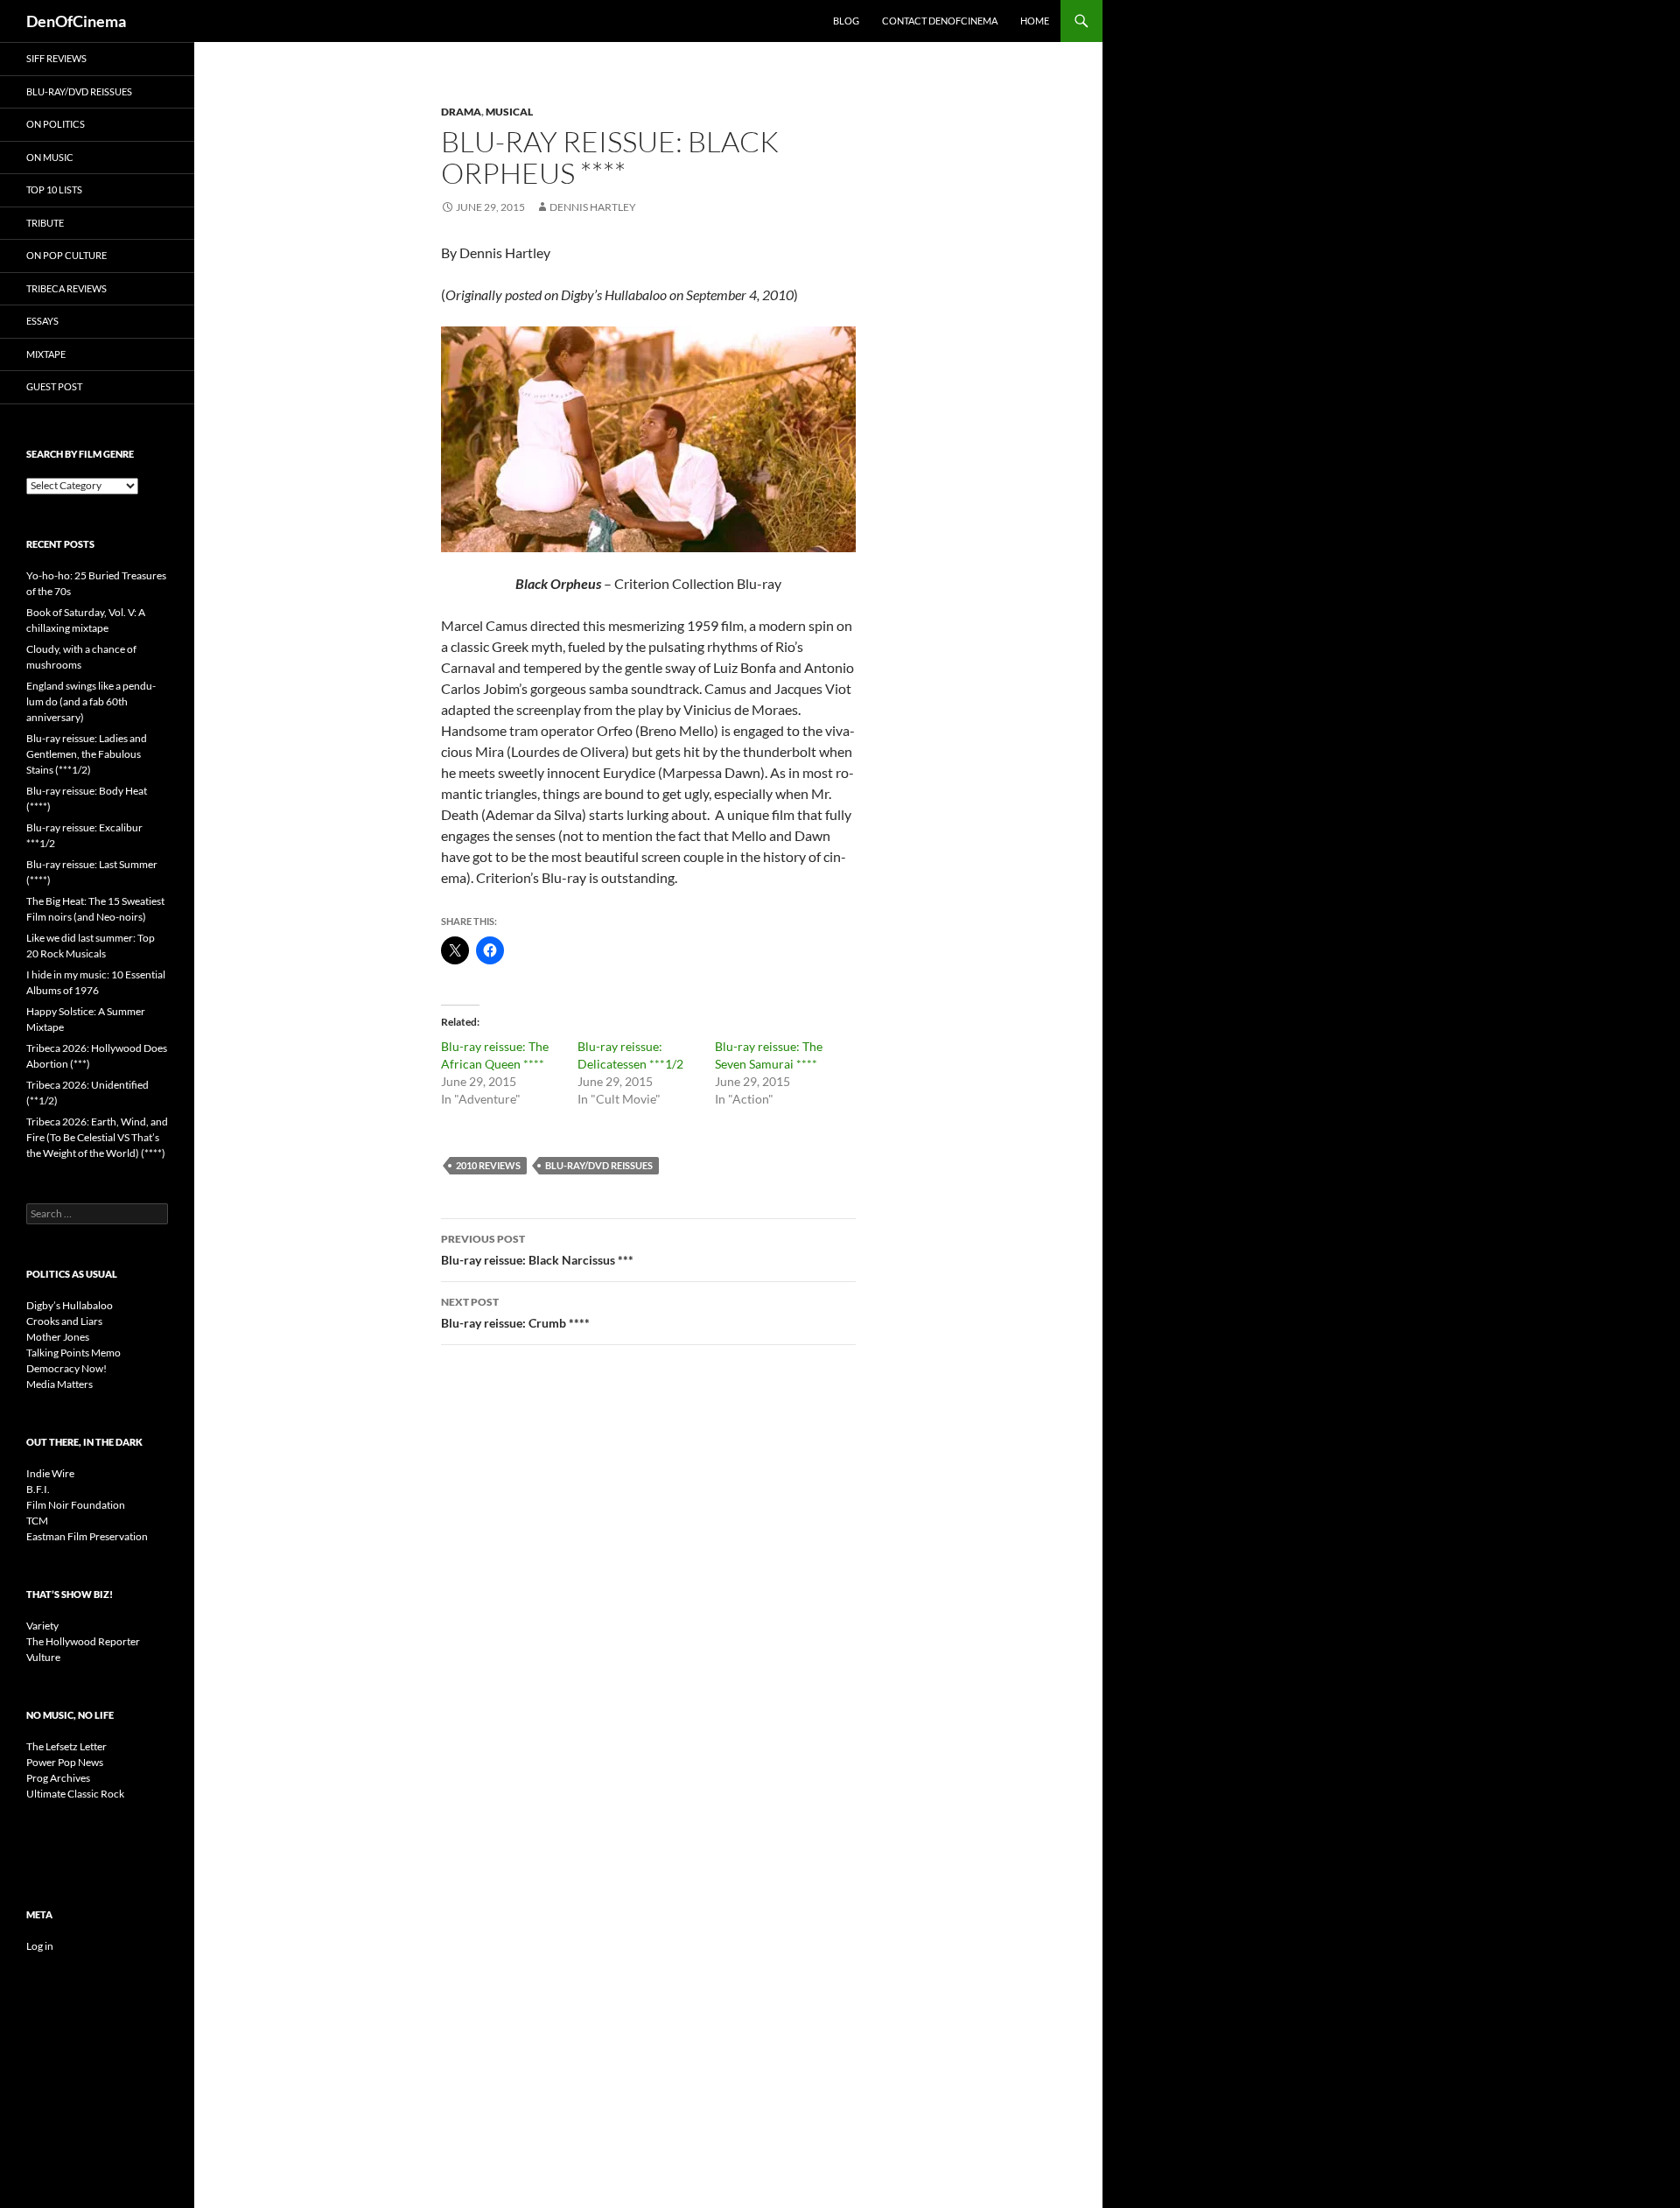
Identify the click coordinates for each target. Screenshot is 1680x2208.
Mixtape (46, 354)
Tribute (45, 223)
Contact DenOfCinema (940, 21)
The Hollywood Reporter (83, 1641)
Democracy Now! (66, 1368)
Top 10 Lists (54, 189)
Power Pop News (65, 1762)
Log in (40, 1946)
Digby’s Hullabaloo (70, 1305)
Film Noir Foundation (76, 1505)
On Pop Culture (66, 255)
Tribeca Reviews (66, 288)
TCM (37, 1521)
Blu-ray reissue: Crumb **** (515, 1313)
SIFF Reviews (56, 58)
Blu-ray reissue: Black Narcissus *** (537, 1250)
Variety (42, 1626)
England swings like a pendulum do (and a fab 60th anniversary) (91, 701)
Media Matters (59, 1384)
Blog (846, 21)
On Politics (56, 124)
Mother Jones (58, 1337)
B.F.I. (38, 1489)
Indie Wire (50, 1473)
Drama (461, 112)
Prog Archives (58, 1778)
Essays (42, 321)
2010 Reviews (488, 1165)
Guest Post (54, 386)
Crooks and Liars (64, 1321)
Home (1035, 21)
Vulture (43, 1657)
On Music (50, 157)
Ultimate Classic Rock (75, 1794)
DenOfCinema (76, 21)
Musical (509, 112)
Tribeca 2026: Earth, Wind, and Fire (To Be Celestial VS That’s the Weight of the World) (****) (97, 1137)
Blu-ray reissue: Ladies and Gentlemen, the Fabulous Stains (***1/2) (87, 754)
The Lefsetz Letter (66, 1746)
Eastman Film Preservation (87, 1536)
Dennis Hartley (593, 207)
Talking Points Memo (73, 1353)
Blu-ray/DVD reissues (599, 1165)
